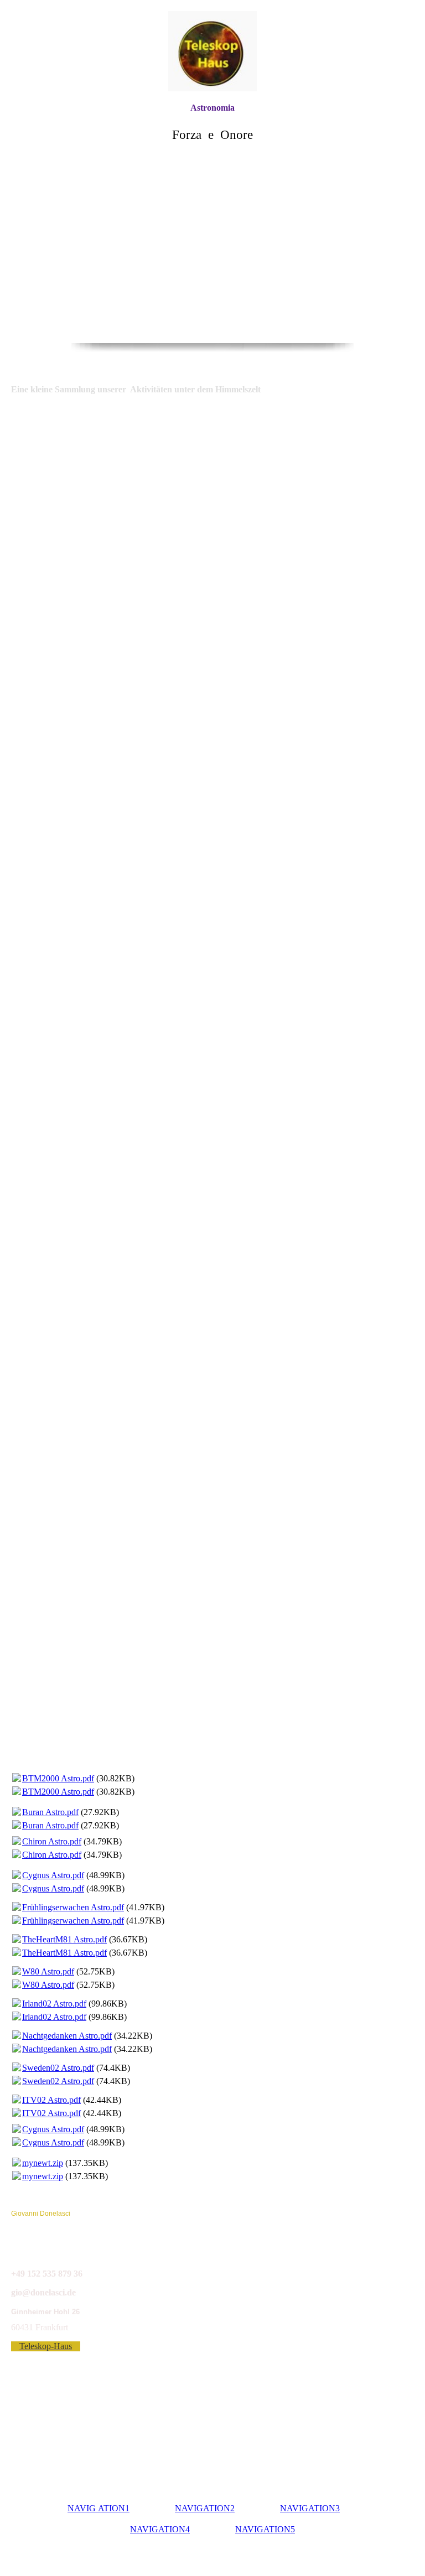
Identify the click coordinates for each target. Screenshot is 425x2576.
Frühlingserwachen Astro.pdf (73, 1907)
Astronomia (212, 108)
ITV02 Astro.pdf (51, 2100)
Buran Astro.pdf (50, 1812)
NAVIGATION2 (205, 2508)
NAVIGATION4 (160, 2529)
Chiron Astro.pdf (52, 1841)
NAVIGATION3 (310, 2508)
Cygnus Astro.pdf (53, 1875)
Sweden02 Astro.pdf (58, 2068)
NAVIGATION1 (99, 2508)
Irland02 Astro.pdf (54, 2004)
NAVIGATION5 (265, 2529)
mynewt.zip (43, 2163)
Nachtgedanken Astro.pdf (67, 2036)
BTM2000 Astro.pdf (58, 1778)
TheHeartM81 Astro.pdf (64, 1939)
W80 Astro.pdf (48, 1971)
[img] (212, 51)
